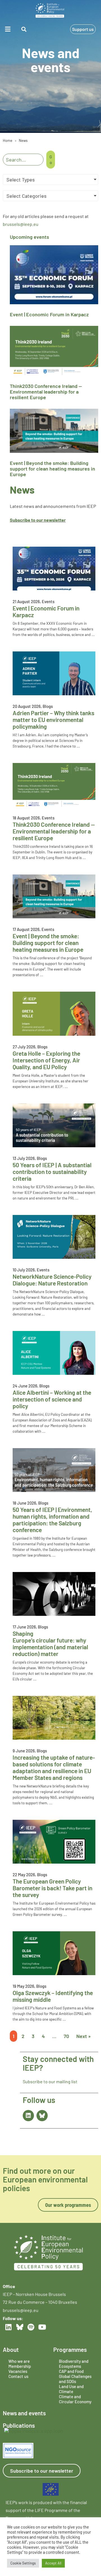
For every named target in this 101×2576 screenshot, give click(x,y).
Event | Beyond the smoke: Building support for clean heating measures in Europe (52, 469)
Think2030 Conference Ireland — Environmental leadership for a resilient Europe (46, 392)
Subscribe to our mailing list (50, 2081)
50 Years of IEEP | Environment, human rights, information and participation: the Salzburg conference (52, 1520)
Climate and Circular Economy (75, 2399)
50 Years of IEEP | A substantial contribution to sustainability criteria (52, 1172)
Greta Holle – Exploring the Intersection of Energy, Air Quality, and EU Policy (46, 1060)
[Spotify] (31, 2327)
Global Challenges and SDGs (75, 2379)
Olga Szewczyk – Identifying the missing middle (53, 1996)
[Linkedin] (28, 2116)
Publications (19, 2425)
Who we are (19, 2361)
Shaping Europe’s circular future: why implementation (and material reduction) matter (50, 1643)
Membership (20, 2366)
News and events (24, 2413)
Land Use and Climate (71, 2389)
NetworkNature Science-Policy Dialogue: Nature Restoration (52, 1280)
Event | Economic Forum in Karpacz (49, 314)
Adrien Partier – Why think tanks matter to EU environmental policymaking (53, 720)
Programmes (70, 2349)
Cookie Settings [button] (23, 2563)
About (11, 2349)
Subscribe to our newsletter (38, 520)
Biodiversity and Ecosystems (74, 2364)
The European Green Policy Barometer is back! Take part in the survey (52, 1888)
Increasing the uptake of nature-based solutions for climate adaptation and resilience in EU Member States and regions (54, 1767)
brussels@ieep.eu (21, 224)
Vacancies (18, 2371)
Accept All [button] (53, 2563)
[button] (8, 29)
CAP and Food (71, 2371)
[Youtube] (42, 2327)
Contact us (18, 2376)
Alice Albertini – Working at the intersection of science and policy (52, 1399)
